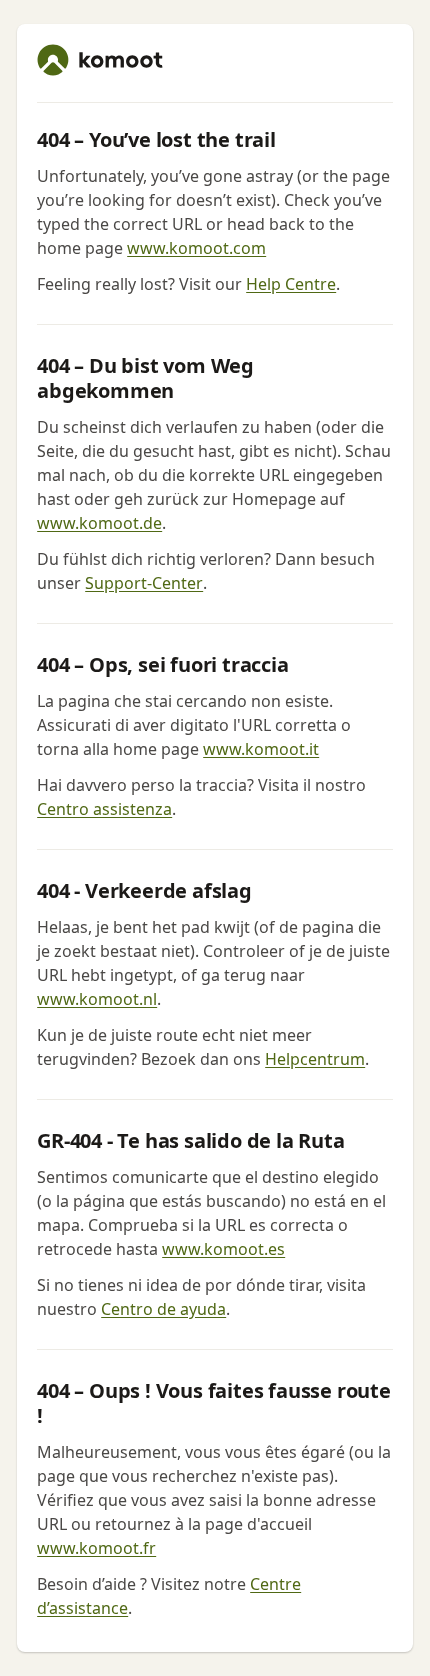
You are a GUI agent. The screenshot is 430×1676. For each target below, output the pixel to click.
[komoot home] (100, 60)
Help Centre (291, 284)
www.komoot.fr (96, 1548)
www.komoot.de (99, 523)
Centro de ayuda (163, 1309)
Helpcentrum (315, 1059)
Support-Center (144, 583)
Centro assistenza (104, 809)
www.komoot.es (223, 1249)
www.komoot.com (196, 248)
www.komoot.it (261, 749)
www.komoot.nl (97, 999)
